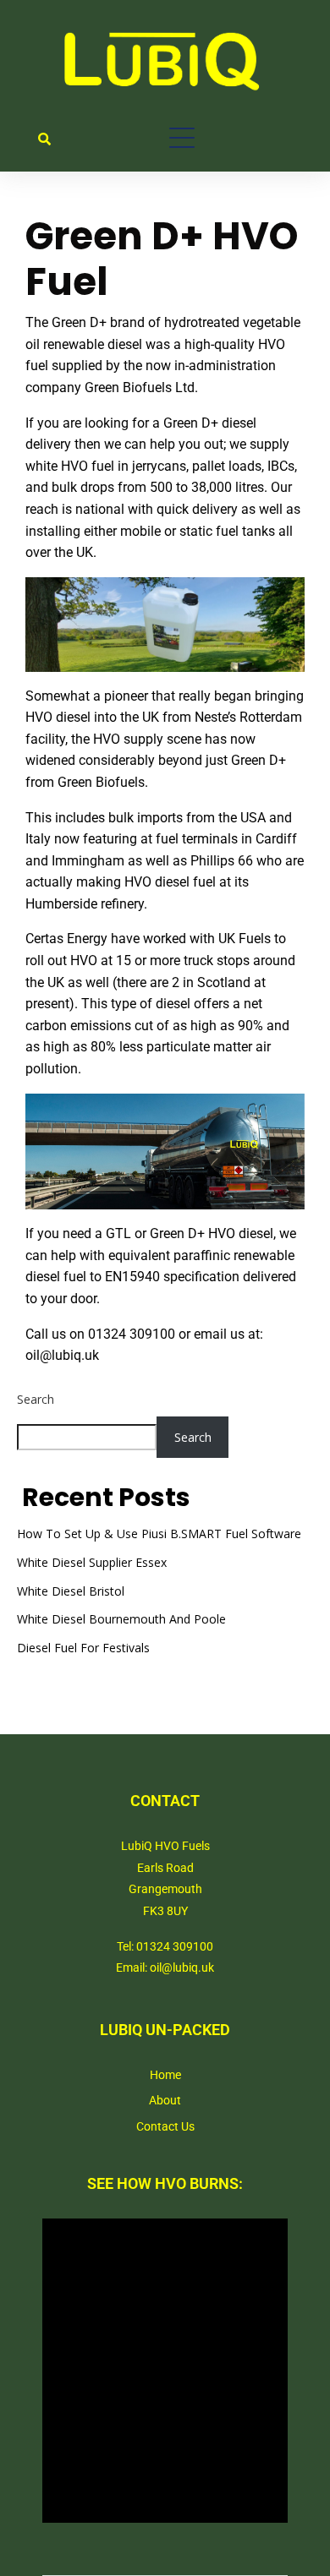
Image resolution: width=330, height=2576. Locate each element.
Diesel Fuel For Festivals (83, 1648)
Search (36, 1399)
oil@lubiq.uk (62, 1355)
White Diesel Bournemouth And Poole (121, 1619)
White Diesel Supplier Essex (92, 1562)
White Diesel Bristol (71, 1591)
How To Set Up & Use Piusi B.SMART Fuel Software (159, 1534)
